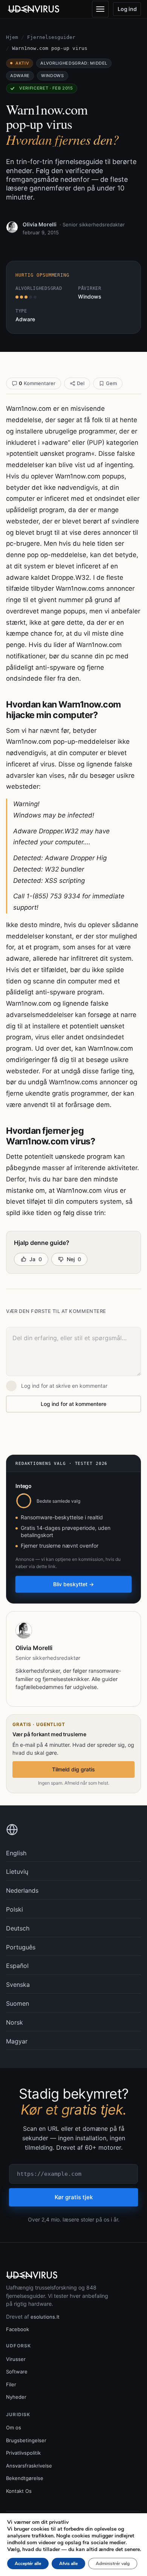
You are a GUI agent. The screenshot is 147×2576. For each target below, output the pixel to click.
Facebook (18, 2329)
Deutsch (18, 1928)
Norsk (15, 2022)
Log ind (127, 9)
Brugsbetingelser (26, 2440)
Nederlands (22, 1890)
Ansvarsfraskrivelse (29, 2466)
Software (17, 2372)
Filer (11, 2384)
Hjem (12, 37)
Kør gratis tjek (74, 2197)
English (16, 1853)
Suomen (18, 2003)
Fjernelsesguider (51, 37)
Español (17, 1966)
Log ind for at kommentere (73, 1404)
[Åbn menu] (100, 9)
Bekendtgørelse (25, 2478)
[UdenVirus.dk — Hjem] (34, 9)
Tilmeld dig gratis (73, 1769)
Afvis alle (68, 2564)
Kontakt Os (19, 2491)
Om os (14, 2427)
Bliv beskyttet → (73, 1584)
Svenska (18, 1985)
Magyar (17, 2041)
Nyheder (16, 2397)
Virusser (16, 2359)
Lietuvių (17, 1872)
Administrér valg (113, 2564)
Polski (15, 1909)
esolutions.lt (45, 2317)
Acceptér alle (28, 2564)
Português (21, 1947)
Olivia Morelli (40, 224)
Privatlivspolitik (23, 2453)
